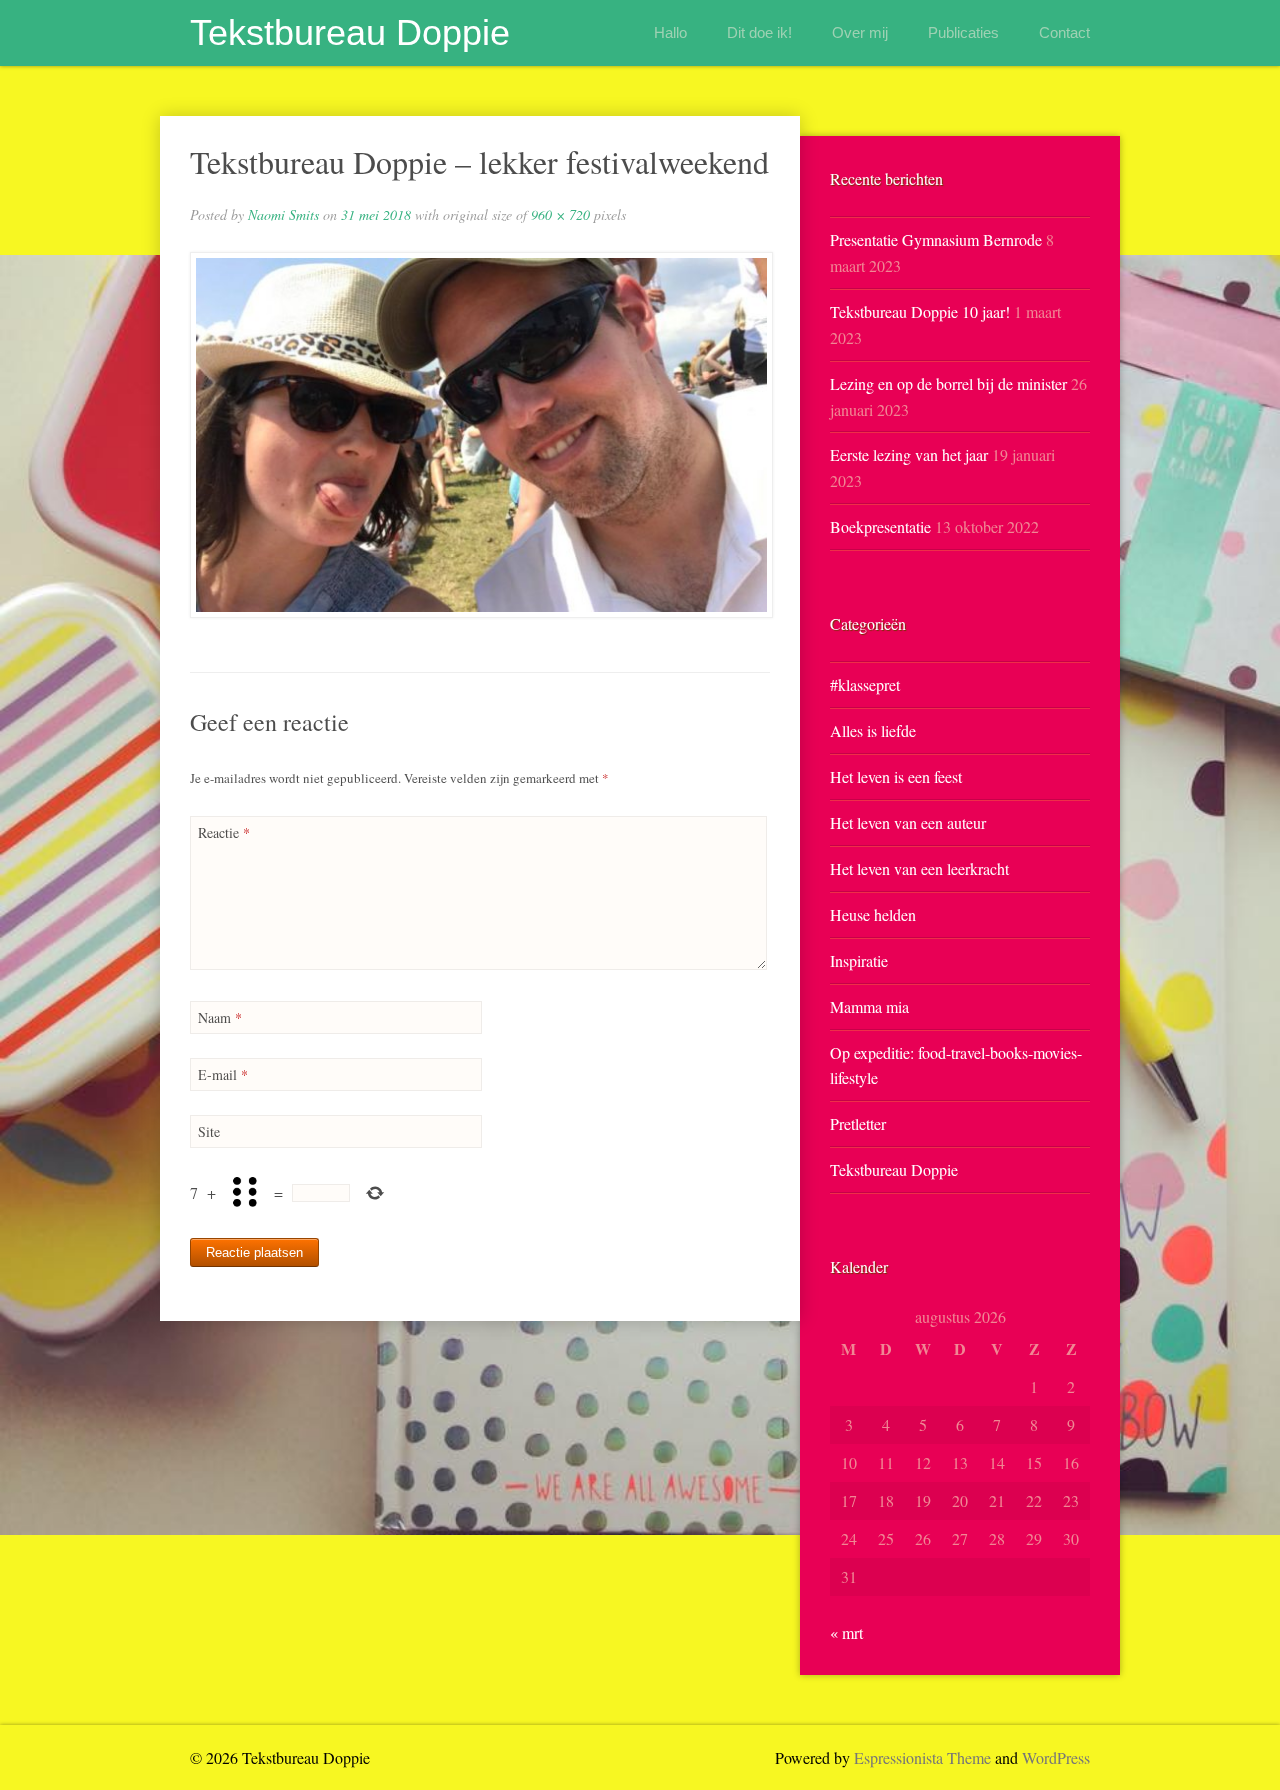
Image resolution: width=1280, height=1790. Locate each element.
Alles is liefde (873, 730)
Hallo (670, 32)
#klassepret (865, 684)
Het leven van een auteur (908, 822)
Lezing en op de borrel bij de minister (948, 383)
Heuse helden (873, 914)
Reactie (224, 832)
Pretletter (858, 1123)
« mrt (846, 1632)
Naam (220, 1017)
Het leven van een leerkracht (919, 868)
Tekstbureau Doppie (350, 32)
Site (209, 1131)
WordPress (1056, 1757)
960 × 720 (560, 214)
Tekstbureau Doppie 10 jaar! (920, 311)
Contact (1064, 32)
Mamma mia (869, 1006)
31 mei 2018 (376, 214)
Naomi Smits (283, 214)
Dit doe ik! (759, 32)
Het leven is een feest (896, 776)
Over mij (860, 32)
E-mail (223, 1074)
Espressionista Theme (922, 1757)
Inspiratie (859, 960)
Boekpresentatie (880, 526)
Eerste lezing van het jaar (909, 454)
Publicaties (963, 32)
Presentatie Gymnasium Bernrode (936, 239)
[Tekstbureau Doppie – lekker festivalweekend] (480, 435)
